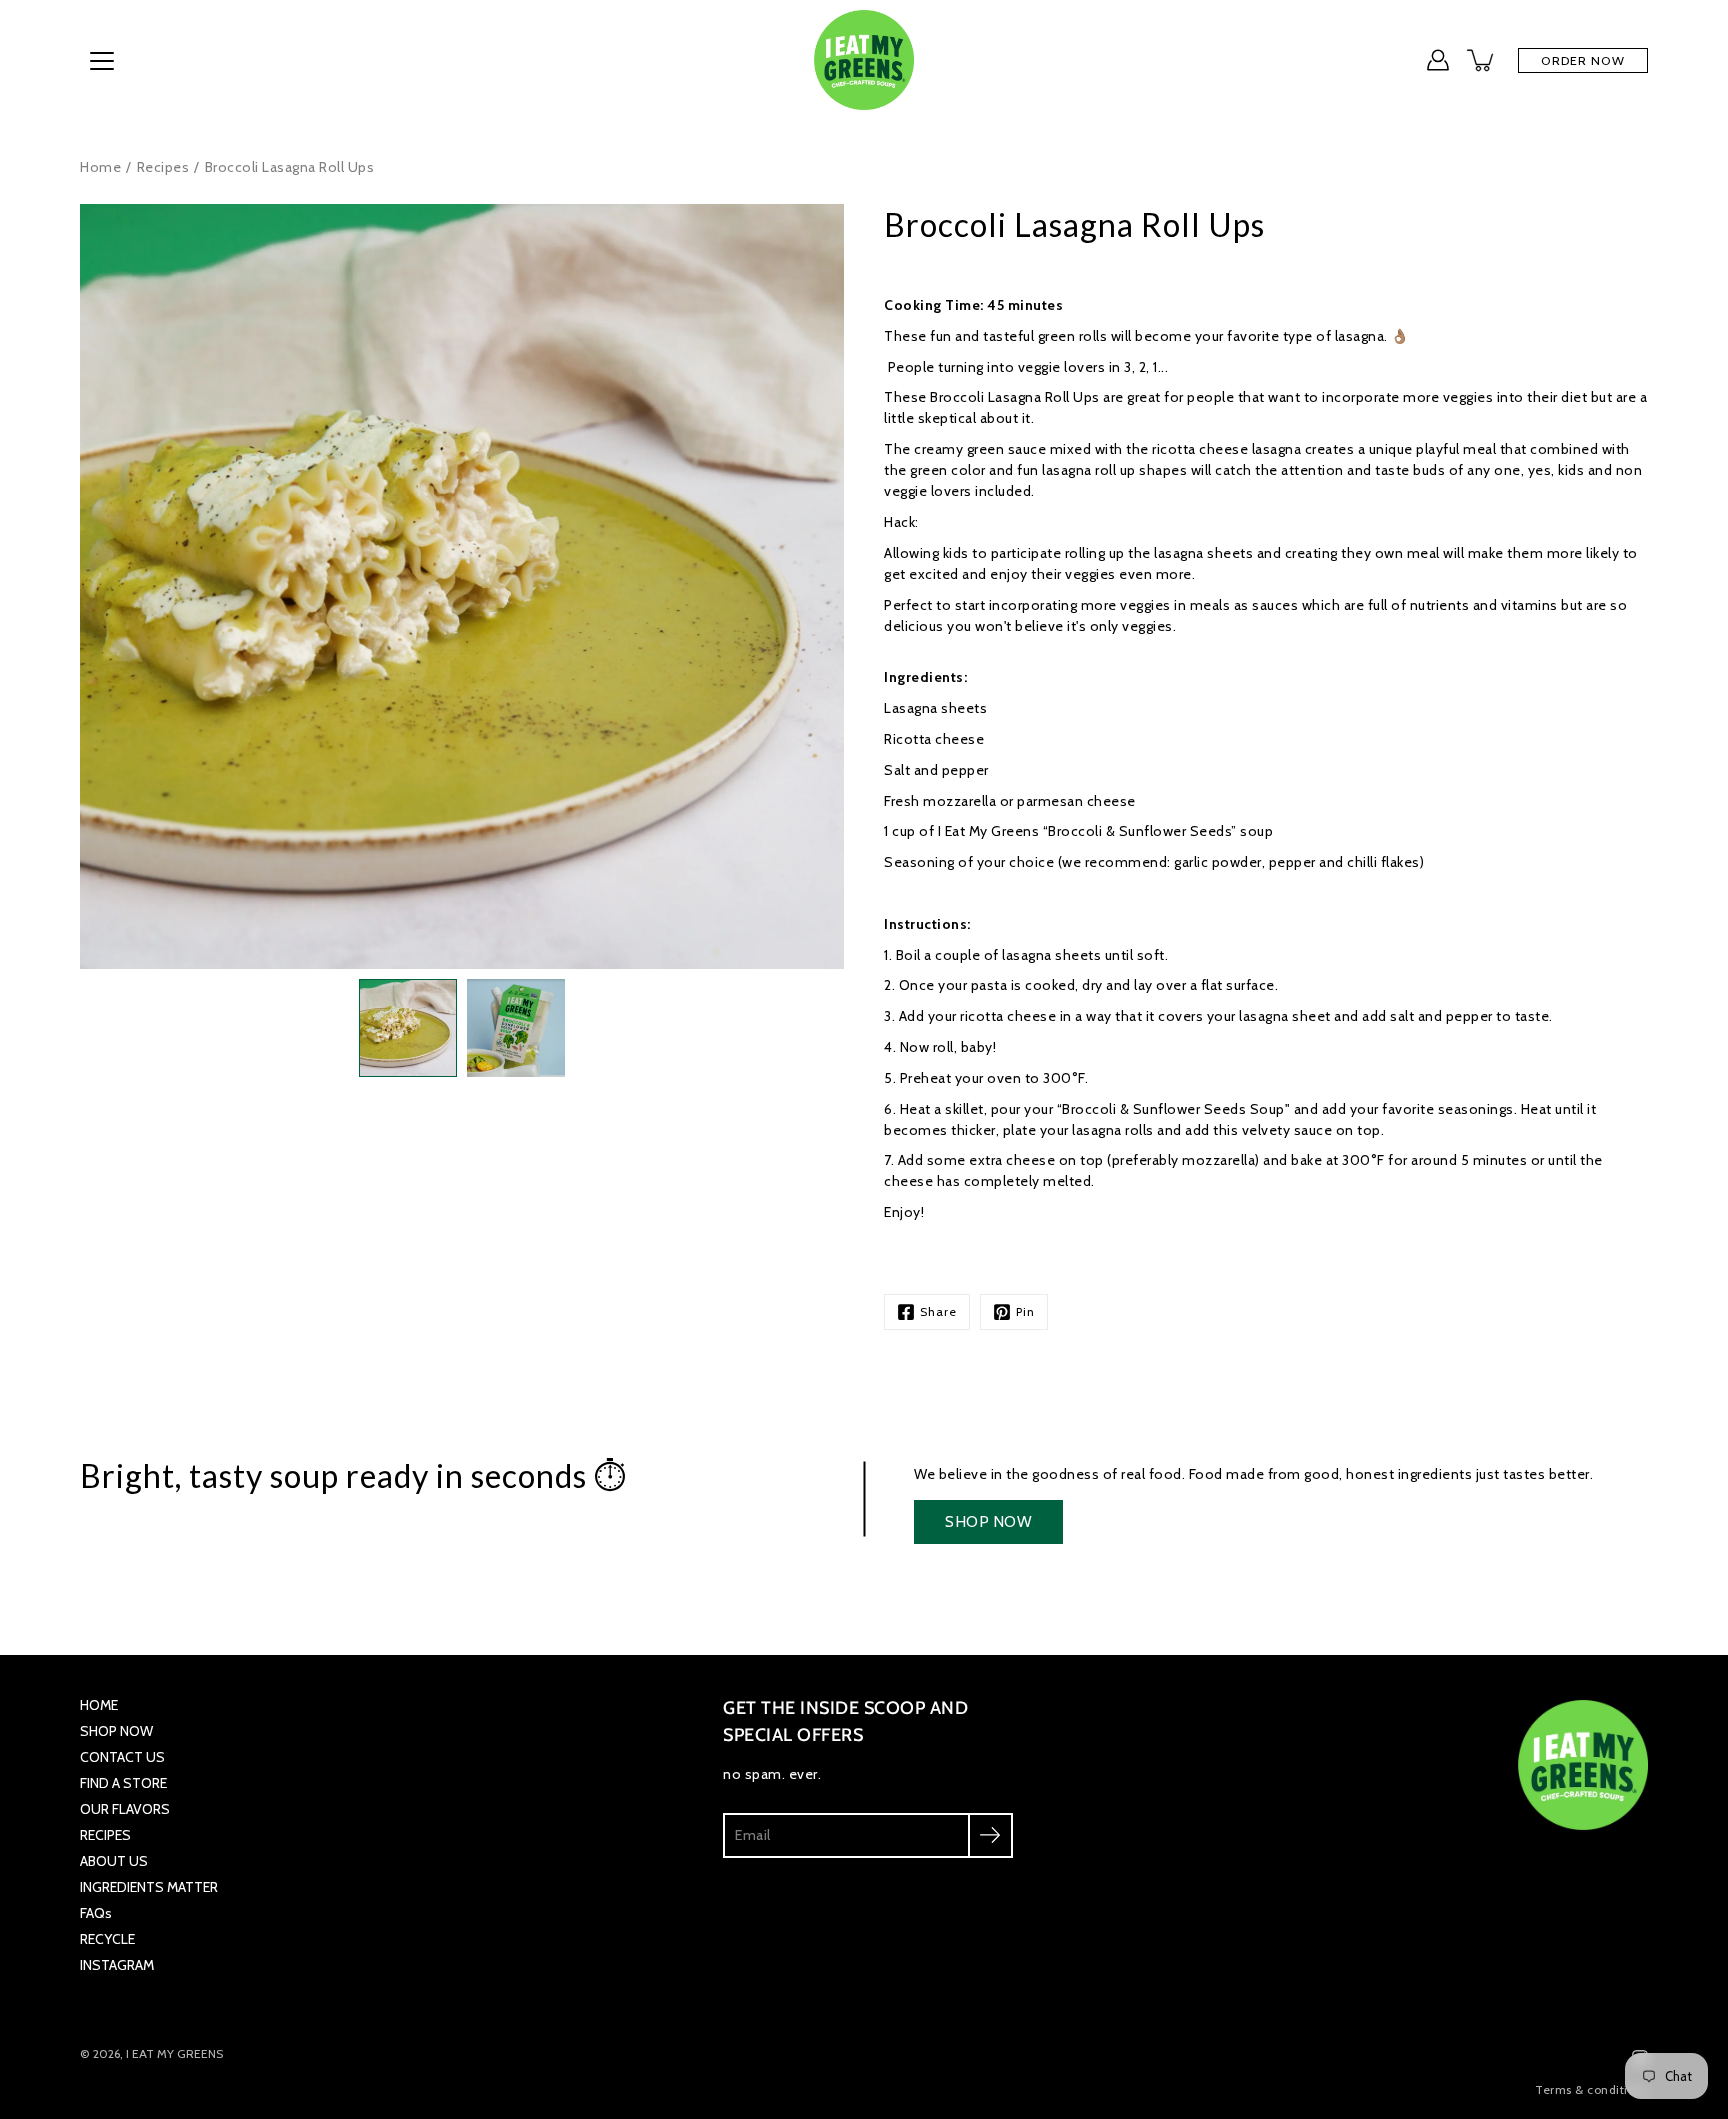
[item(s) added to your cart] (1482, 60)
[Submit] (990, 1835)
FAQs (96, 1913)
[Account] (1438, 60)
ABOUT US (114, 1861)
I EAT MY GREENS (174, 2053)
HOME (99, 1705)
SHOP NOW (988, 1521)
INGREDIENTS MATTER (149, 1887)
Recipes (163, 167)
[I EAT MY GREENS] (864, 60)
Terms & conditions (1591, 2089)
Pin (1025, 1311)
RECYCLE (107, 1939)
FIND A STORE (123, 1783)
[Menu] (102, 61)
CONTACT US (122, 1757)
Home (100, 167)
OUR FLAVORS (125, 1809)
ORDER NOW (1583, 60)
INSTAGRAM (117, 1965)
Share (938, 1311)
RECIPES (105, 1835)
